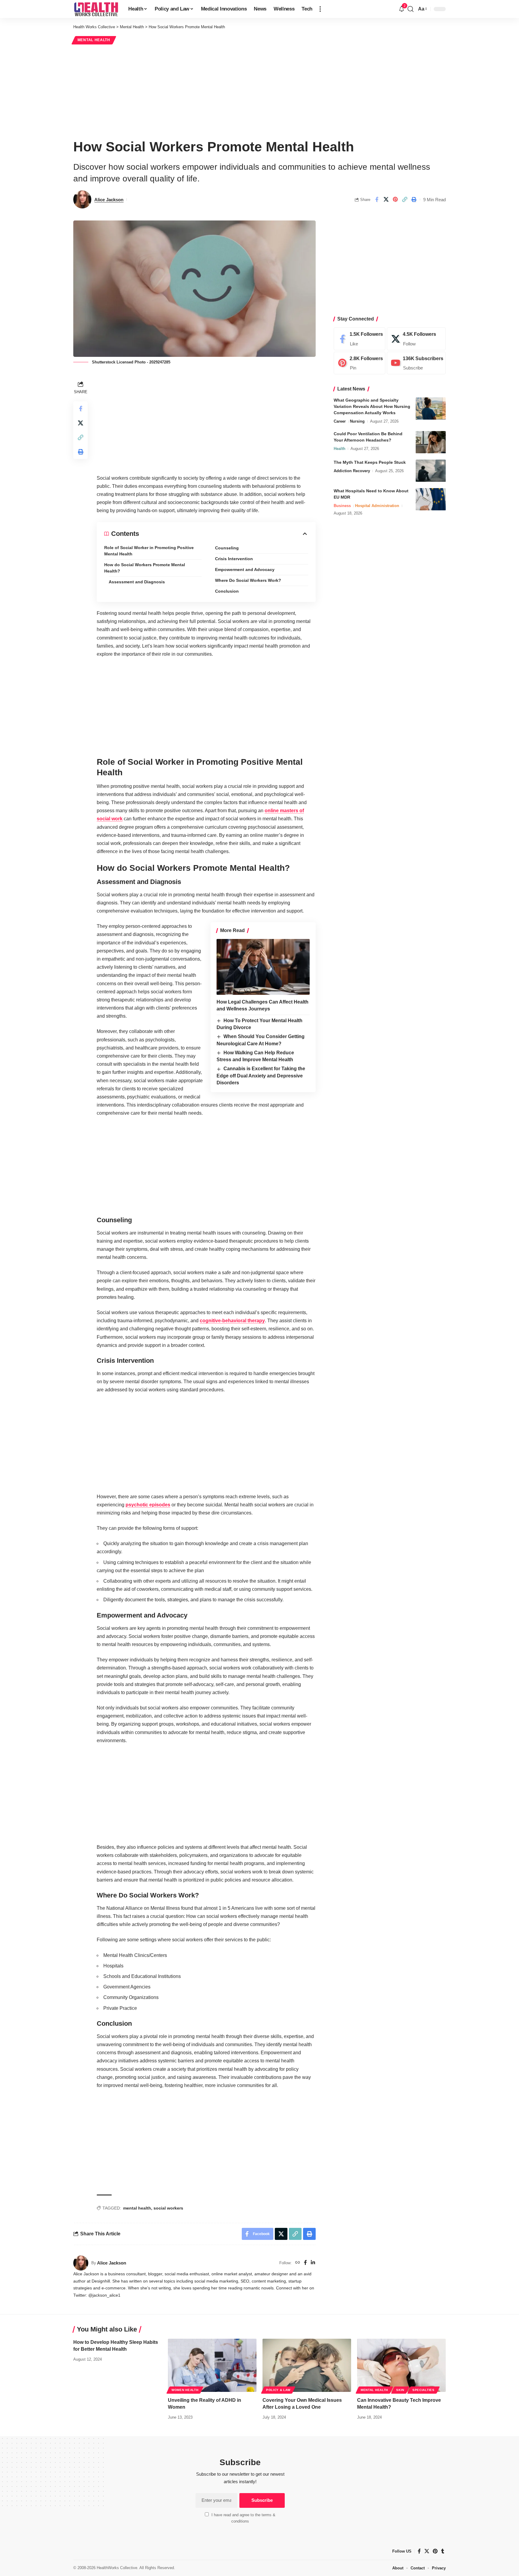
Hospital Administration (377, 506)
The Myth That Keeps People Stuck (370, 463)
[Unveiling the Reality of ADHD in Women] (212, 2365)
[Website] (298, 2263)
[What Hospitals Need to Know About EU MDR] (431, 499)
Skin (400, 2390)
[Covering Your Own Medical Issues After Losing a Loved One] (307, 2365)
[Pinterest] (360, 363)
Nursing (357, 422)
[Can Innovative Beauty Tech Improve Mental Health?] (401, 2365)
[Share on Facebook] (377, 199)
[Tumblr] (443, 2551)
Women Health (185, 2390)
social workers (168, 2208)
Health (340, 449)
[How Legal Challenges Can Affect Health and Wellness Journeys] (263, 967)
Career (340, 422)
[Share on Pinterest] (395, 199)
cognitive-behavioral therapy (232, 1321)
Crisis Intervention (234, 559)
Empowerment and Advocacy (245, 570)
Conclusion (227, 591)
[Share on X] (386, 199)
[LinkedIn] (313, 2263)
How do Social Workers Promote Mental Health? (145, 568)
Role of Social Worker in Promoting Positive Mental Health (149, 551)
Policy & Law (278, 2390)
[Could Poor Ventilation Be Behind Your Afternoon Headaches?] (431, 442)
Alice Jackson (109, 200)
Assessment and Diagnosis (137, 582)
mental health (137, 2208)
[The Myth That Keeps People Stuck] (431, 471)
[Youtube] (416, 363)
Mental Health (94, 40)
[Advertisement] (259, 91)
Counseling (227, 548)
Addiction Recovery (352, 471)
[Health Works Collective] (96, 9)
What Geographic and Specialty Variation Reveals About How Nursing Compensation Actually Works (372, 407)
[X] (416, 339)
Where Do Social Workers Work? (248, 580)
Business (342, 506)
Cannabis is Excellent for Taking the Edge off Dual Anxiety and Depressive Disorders (261, 1076)
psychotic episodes (148, 1505)
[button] (320, 9)
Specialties (423, 2390)
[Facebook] (305, 2263)
